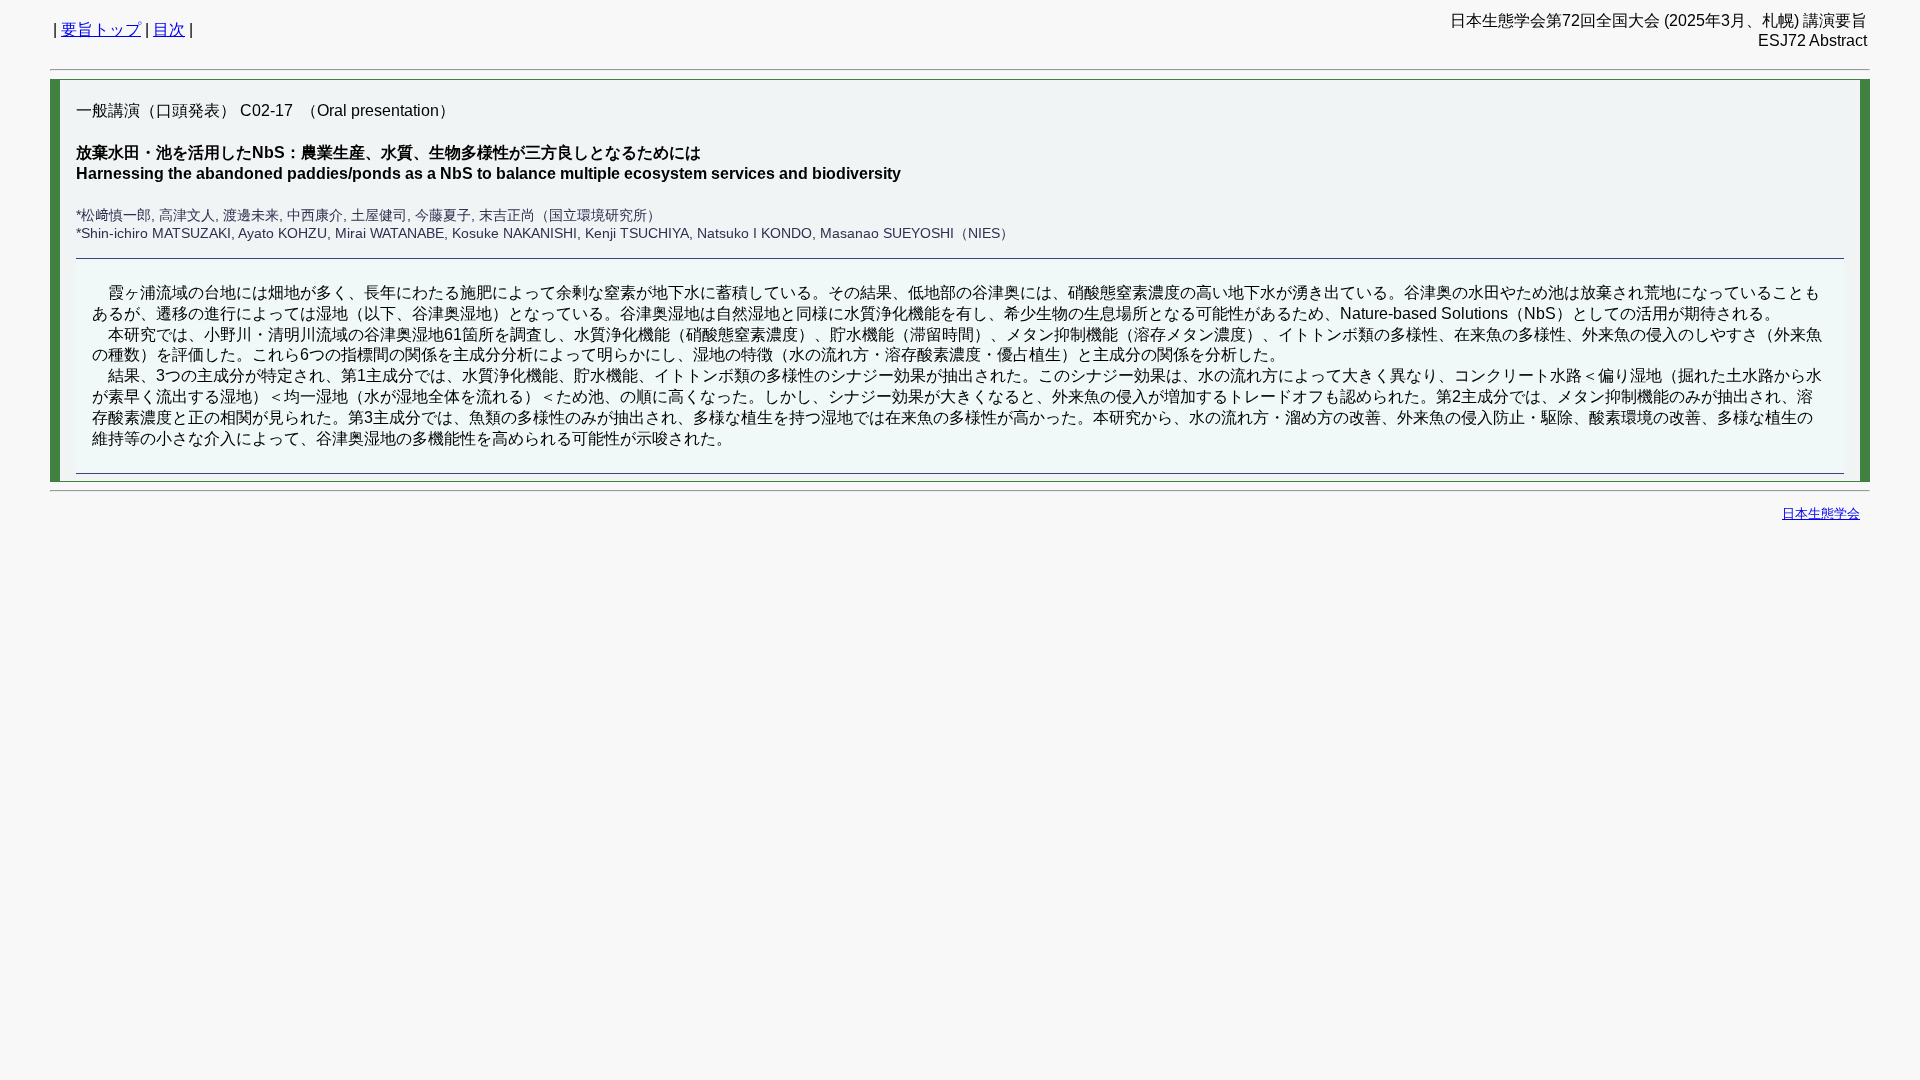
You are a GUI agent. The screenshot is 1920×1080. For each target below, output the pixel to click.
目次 (169, 29)
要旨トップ (101, 29)
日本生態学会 (1821, 513)
